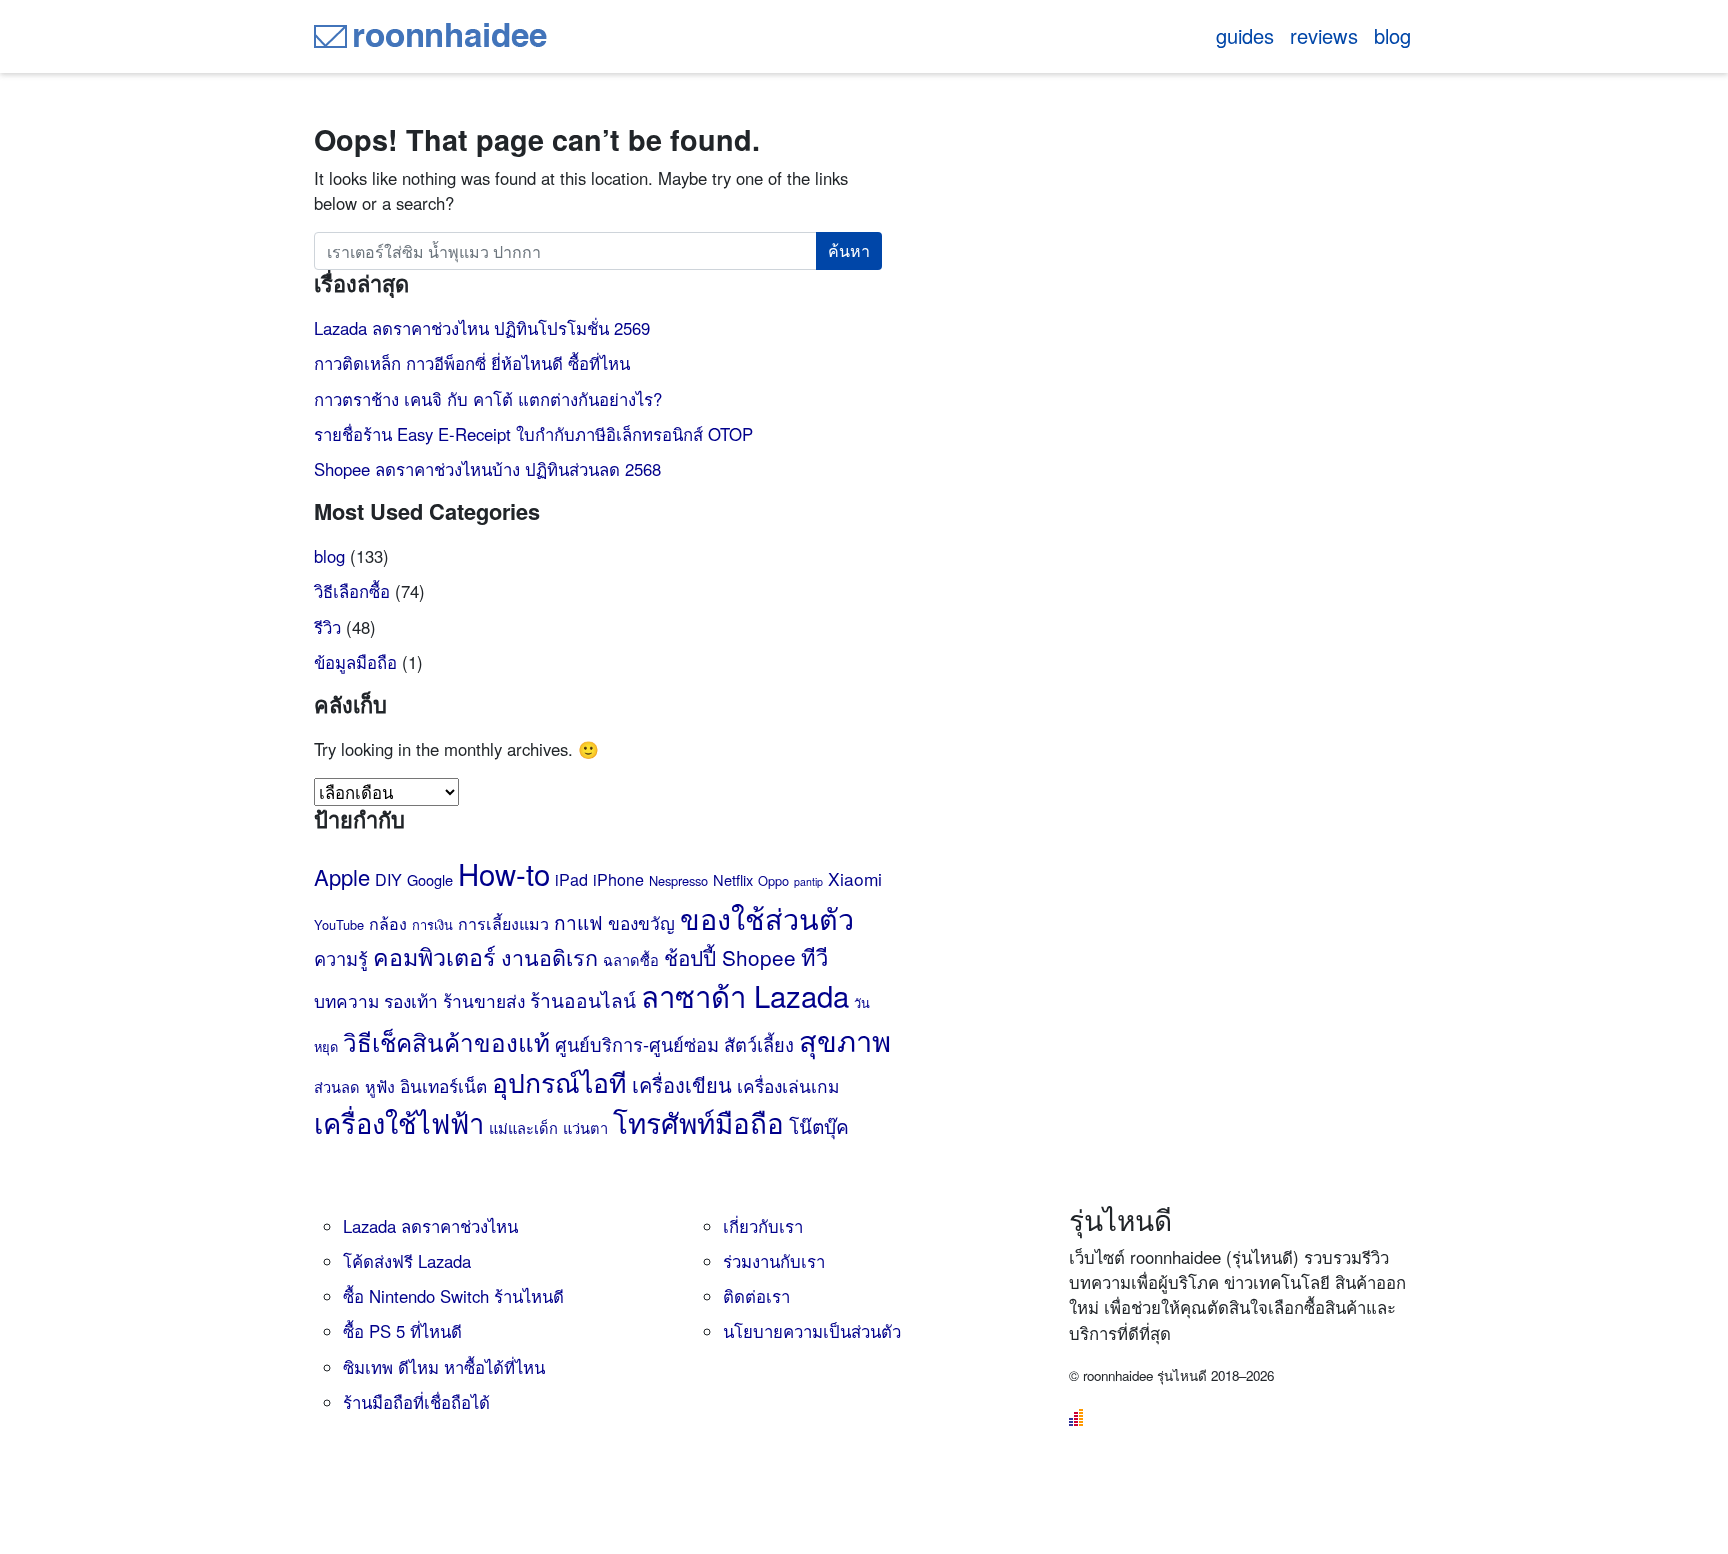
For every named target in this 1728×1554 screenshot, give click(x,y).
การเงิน (432, 924)
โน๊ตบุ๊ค (819, 1125)
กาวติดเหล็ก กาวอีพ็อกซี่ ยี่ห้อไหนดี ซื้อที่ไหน (472, 363)
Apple (342, 876)
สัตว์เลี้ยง (759, 1044)
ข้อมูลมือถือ (355, 662)
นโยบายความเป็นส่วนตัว (812, 1331)
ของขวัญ (641, 922)
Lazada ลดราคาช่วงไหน (430, 1226)
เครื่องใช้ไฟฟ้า (399, 1122)
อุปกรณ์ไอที (559, 1081)
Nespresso (678, 880)
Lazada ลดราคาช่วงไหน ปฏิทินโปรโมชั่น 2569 (482, 328)
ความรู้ (341, 958)
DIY (388, 879)
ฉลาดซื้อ (631, 959)
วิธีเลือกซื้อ (352, 591)
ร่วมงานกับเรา (774, 1261)
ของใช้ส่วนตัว (767, 917)
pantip (808, 881)
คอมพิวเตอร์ (434, 956)
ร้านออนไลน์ (583, 999)
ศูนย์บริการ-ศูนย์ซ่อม (637, 1044)
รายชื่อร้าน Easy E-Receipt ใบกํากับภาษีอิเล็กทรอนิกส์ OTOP (533, 434)
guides (1245, 35)
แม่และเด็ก (523, 1127)
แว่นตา (585, 1127)
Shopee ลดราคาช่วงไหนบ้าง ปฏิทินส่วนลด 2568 (487, 469)
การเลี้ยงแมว (503, 923)
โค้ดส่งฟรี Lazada (407, 1261)
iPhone (618, 879)
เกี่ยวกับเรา (763, 1226)
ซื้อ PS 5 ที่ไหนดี (402, 1331)
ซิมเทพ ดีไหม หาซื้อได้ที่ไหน (444, 1367)
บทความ (346, 1000)
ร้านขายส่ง (484, 1000)
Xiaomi (855, 878)
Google (430, 879)
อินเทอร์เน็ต (443, 1085)
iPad (571, 879)
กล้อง (388, 923)
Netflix (733, 879)
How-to (504, 873)
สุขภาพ (845, 1039)
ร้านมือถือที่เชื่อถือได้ (416, 1402)
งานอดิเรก (549, 956)
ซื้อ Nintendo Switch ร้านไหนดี (453, 1296)
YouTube (339, 924)
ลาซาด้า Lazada (745, 995)
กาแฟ (578, 921)
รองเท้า (411, 1000)
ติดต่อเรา (756, 1296)
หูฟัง (380, 1086)
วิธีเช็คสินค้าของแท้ (446, 1041)
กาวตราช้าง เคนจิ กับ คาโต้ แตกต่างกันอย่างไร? (488, 399)
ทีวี (814, 956)
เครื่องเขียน (682, 1084)
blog (1392, 35)
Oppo (773, 880)
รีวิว (327, 627)
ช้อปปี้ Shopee (730, 957)
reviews (1324, 35)
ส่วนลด (337, 1086)
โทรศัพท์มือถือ (698, 1122)
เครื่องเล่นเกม (788, 1085)
